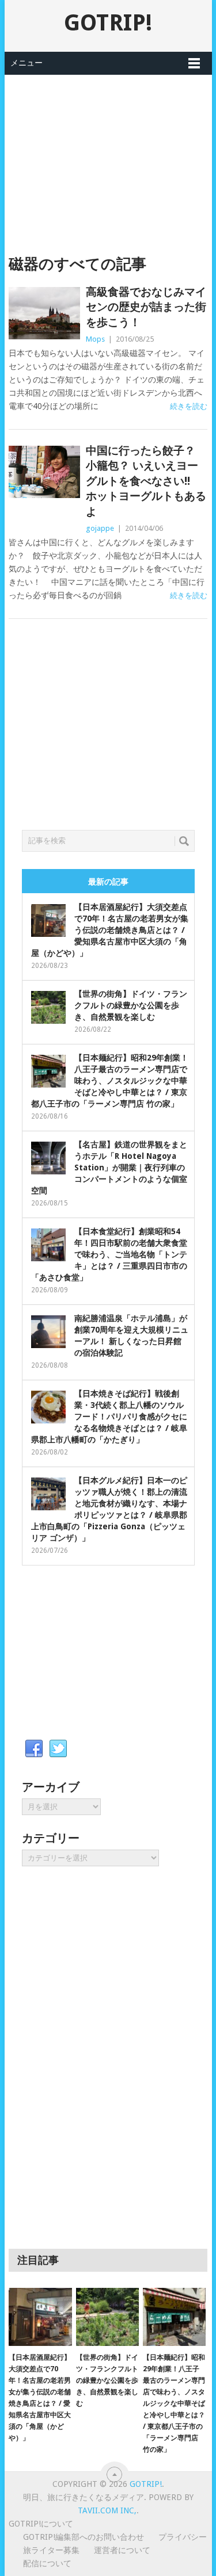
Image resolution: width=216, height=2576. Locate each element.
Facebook (34, 1749)
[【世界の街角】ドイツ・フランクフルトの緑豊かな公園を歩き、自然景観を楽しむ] (107, 2317)
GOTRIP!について (41, 2524)
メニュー (26, 63)
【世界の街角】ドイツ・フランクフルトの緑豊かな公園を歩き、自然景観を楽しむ (131, 1005)
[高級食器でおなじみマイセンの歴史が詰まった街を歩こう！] (44, 313)
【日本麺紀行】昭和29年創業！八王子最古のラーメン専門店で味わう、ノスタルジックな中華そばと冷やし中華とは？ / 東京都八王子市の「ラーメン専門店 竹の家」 (110, 1081)
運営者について (122, 2550)
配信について (47, 2563)
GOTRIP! (108, 23)
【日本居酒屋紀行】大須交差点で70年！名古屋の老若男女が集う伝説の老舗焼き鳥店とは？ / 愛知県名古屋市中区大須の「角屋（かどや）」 (110, 930)
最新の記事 (108, 882)
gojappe (100, 528)
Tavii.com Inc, (107, 2510)
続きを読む (189, 406)
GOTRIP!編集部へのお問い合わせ (84, 2537)
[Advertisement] (108, 155)
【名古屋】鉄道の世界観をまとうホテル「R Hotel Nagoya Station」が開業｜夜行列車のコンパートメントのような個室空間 (109, 1168)
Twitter (58, 1749)
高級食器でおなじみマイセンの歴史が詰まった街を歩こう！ (146, 307)
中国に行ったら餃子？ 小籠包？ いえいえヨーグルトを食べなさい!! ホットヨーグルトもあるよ (146, 481)
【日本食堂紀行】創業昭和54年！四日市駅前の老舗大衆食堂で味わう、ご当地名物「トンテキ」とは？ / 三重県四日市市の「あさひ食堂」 (109, 1254)
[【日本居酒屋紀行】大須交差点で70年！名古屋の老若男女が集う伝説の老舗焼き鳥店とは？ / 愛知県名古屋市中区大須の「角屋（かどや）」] (40, 2317)
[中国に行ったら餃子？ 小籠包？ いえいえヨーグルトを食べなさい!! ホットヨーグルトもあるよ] (44, 472)
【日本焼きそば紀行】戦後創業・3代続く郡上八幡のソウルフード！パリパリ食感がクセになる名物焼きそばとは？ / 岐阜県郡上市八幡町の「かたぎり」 (109, 1417)
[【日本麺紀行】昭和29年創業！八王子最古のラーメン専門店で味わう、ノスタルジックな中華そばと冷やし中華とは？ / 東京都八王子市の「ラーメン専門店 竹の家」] (174, 2317)
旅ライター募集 (51, 2550)
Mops (95, 339)
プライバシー (183, 2537)
